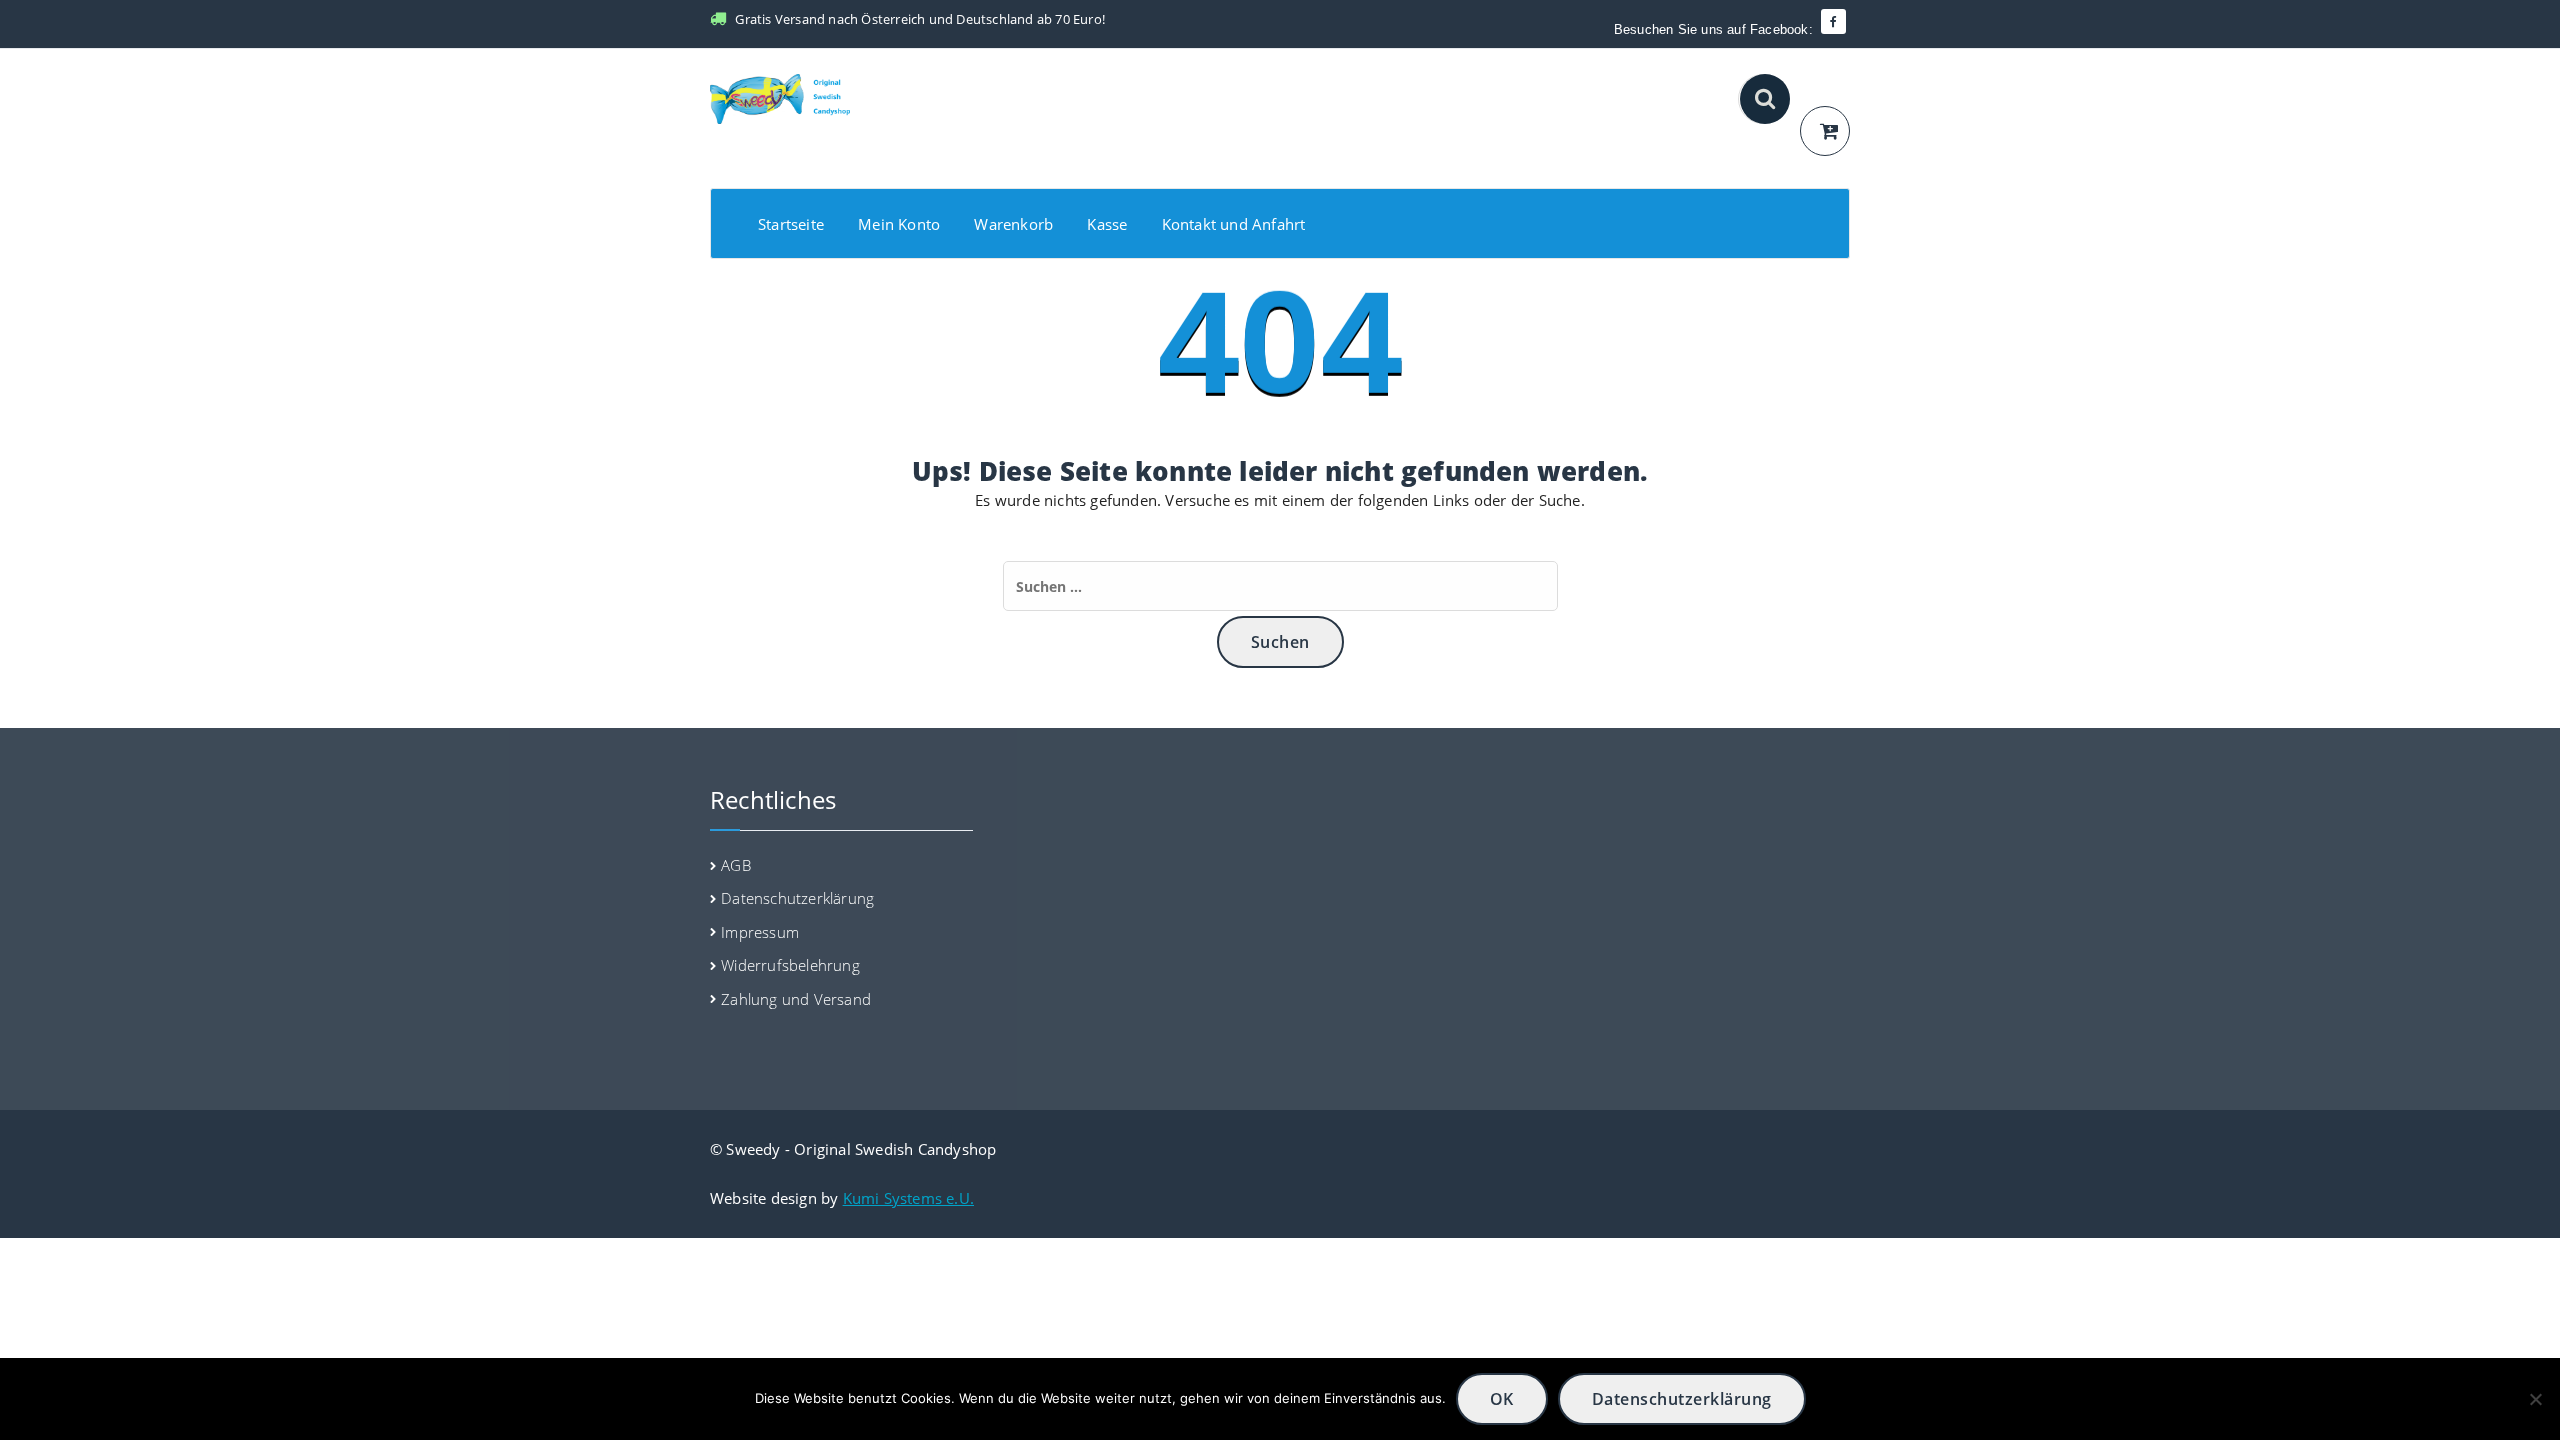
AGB (736, 865)
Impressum (760, 932)
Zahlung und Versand (796, 999)
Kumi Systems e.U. (908, 1198)
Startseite (791, 224)
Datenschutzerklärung (797, 898)
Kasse (1107, 224)
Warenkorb (1013, 224)
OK (1502, 1399)
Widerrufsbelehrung (790, 965)
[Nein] (2535, 1399)
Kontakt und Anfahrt (1234, 224)
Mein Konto (899, 224)
